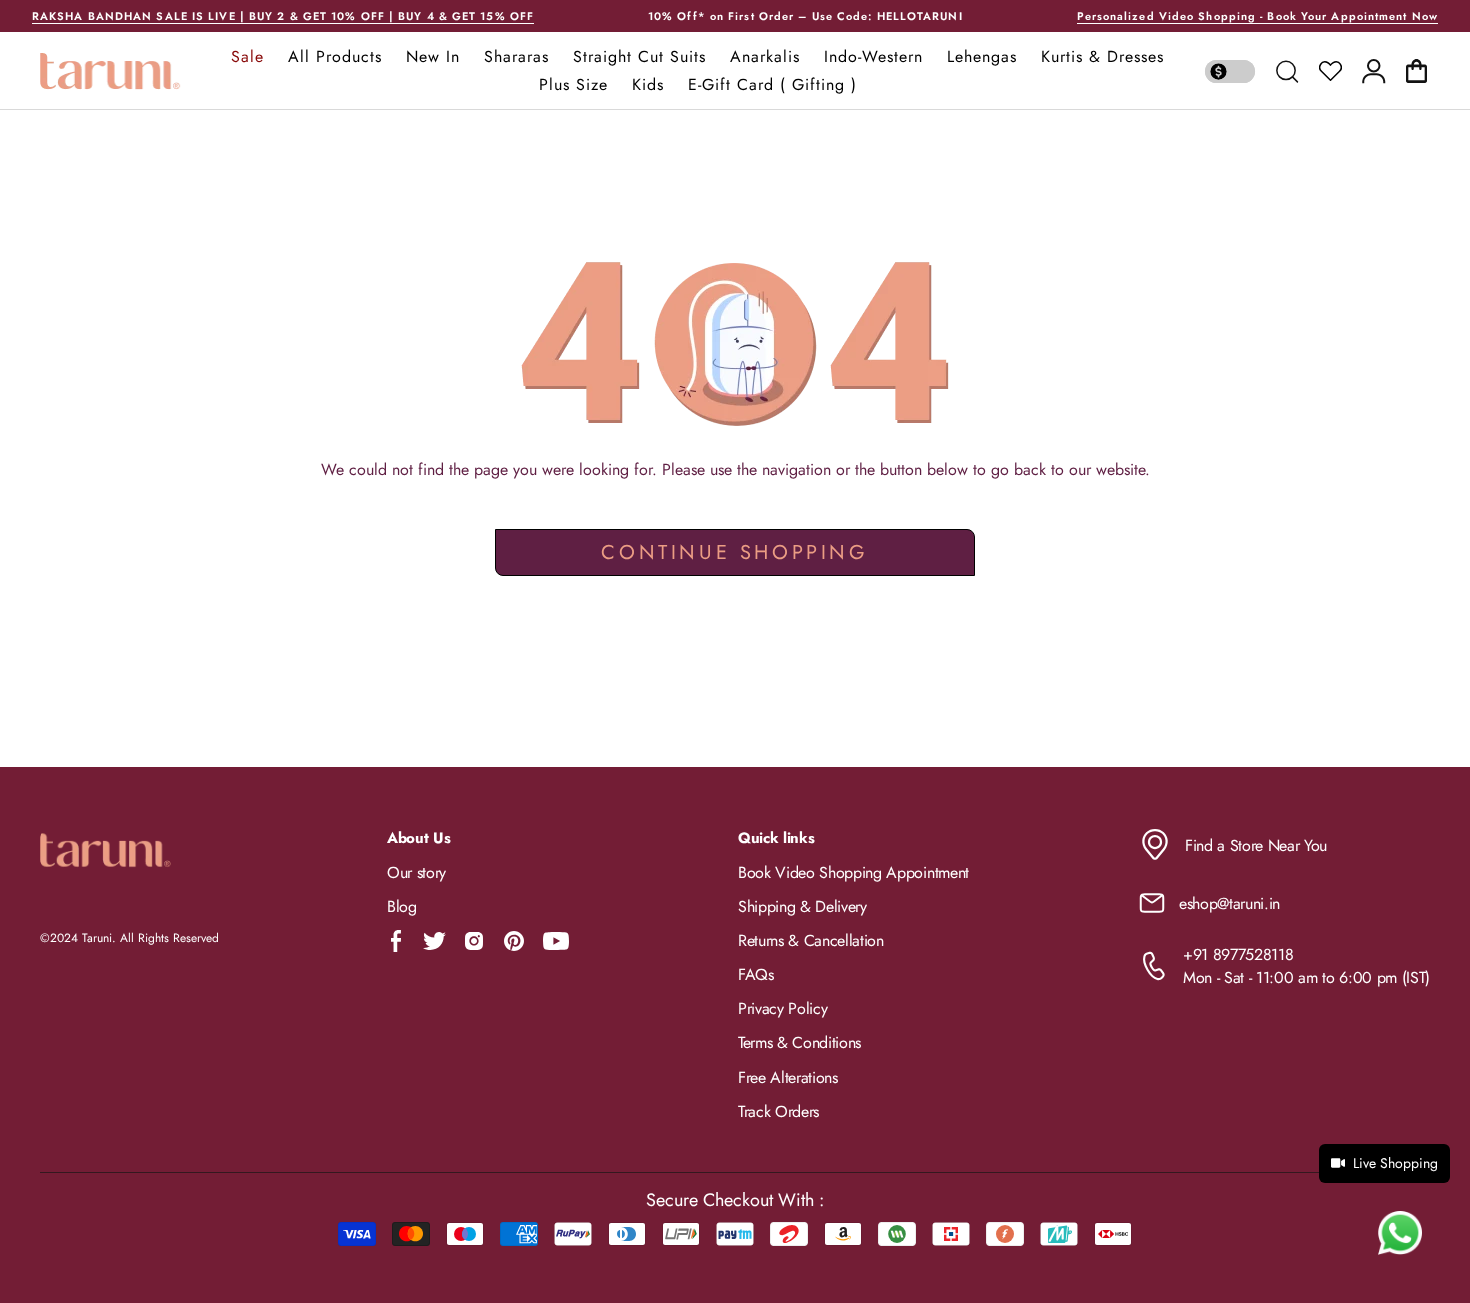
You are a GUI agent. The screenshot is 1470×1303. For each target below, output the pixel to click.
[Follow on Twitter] (434, 941)
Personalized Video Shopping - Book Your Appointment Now (1258, 16)
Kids (648, 85)
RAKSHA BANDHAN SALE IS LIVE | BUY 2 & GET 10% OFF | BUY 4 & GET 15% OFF (283, 16)
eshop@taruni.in (1229, 903)
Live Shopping (1395, 1163)
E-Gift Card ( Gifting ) (772, 85)
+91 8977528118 (1238, 954)
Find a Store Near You (1256, 845)
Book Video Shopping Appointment (853, 872)
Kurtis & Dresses (1102, 57)
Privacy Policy (783, 1008)
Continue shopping (734, 552)
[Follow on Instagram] (474, 941)
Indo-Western (873, 57)
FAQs (756, 974)
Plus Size (573, 85)
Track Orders (778, 1111)
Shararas (516, 57)
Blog (402, 906)
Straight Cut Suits (639, 57)
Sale (247, 57)
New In (433, 57)
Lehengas (982, 57)
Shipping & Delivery (802, 906)
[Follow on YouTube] (556, 941)
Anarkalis (765, 57)
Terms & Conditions (799, 1042)
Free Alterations (788, 1077)
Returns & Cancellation (811, 940)
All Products (335, 57)
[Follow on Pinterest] (514, 941)
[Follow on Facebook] (396, 941)
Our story (416, 872)
